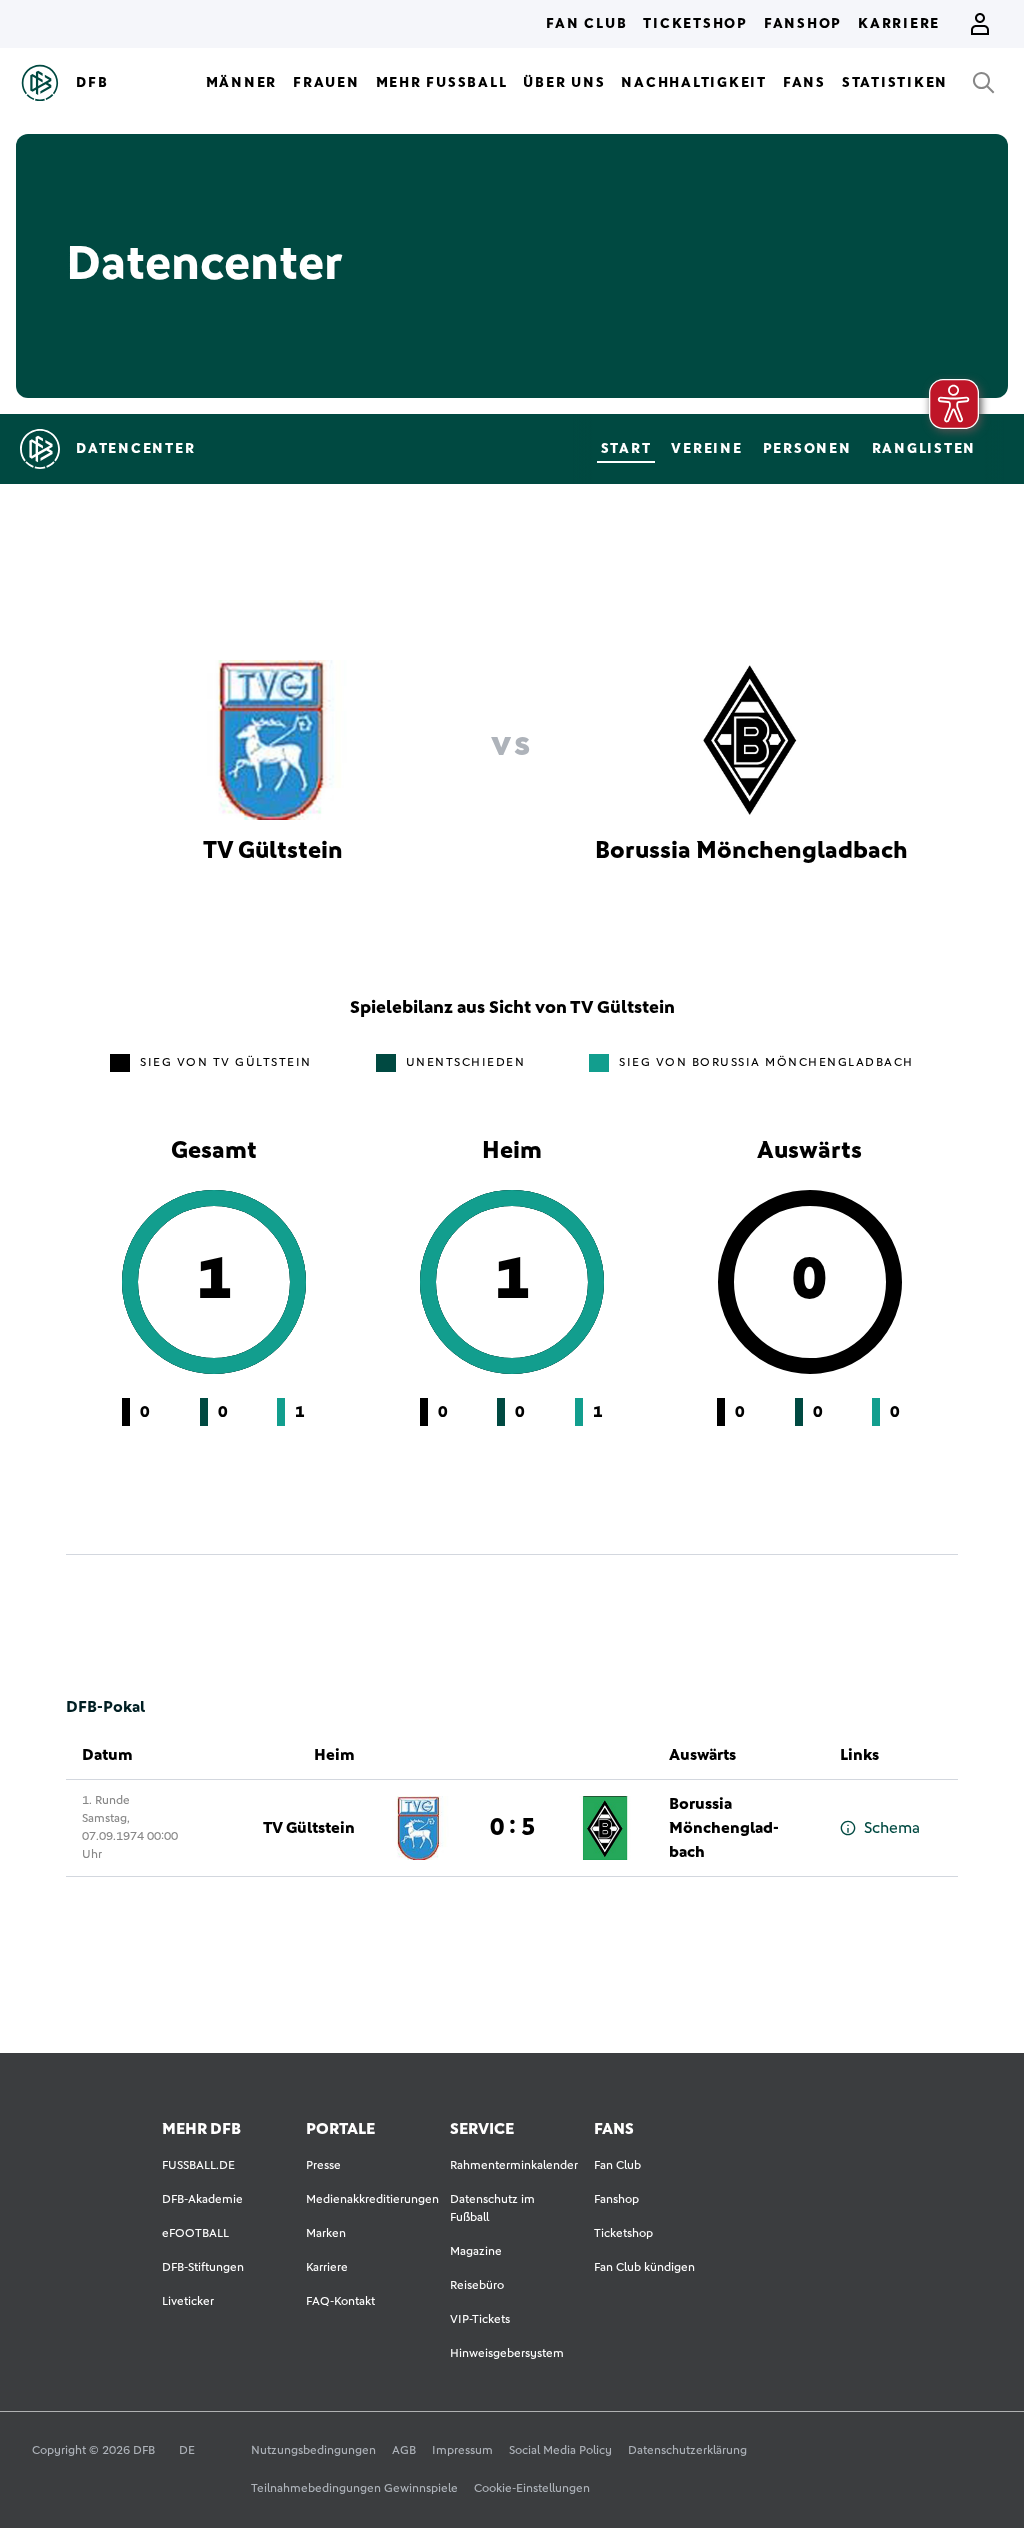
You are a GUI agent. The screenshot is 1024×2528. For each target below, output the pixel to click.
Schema (892, 1828)
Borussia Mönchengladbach (724, 1828)
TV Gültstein (309, 1828)
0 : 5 (512, 1828)
